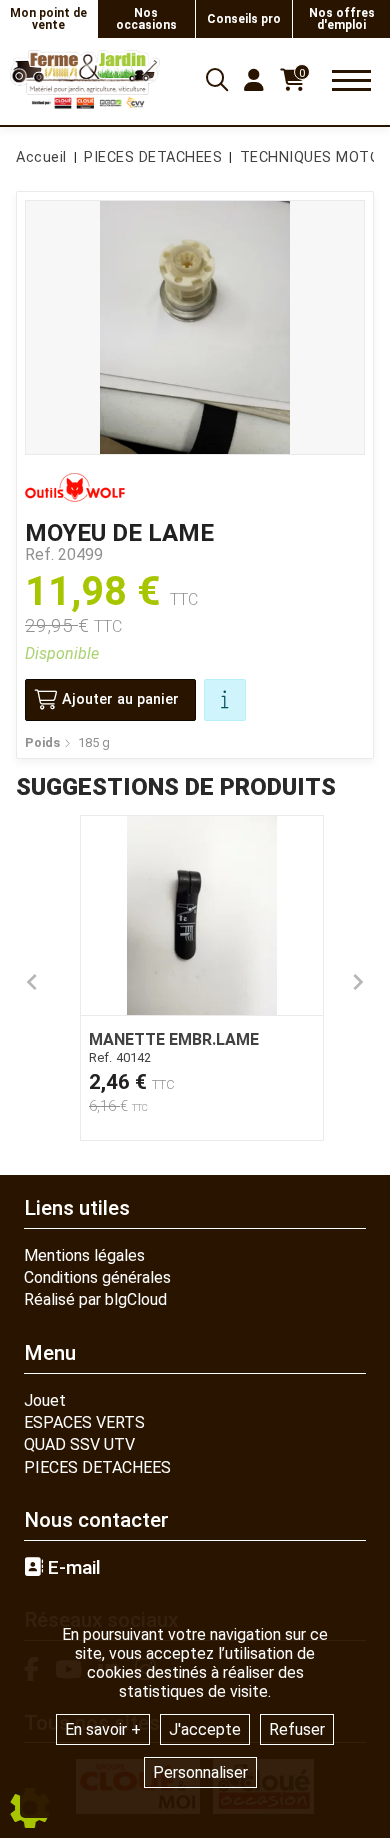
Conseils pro (244, 19)
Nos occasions (146, 19)
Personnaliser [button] (200, 1772)
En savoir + (103, 1729)
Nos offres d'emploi (342, 19)
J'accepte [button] (205, 1729)
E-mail (72, 1568)
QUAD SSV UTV (79, 1444)
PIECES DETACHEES (97, 1467)
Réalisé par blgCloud (95, 1299)
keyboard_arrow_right (358, 982)
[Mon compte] (254, 80)
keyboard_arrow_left (32, 982)
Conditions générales (97, 1277)
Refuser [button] (297, 1729)
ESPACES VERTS (84, 1422)
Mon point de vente (48, 19)
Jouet (45, 1400)
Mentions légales (84, 1255)
